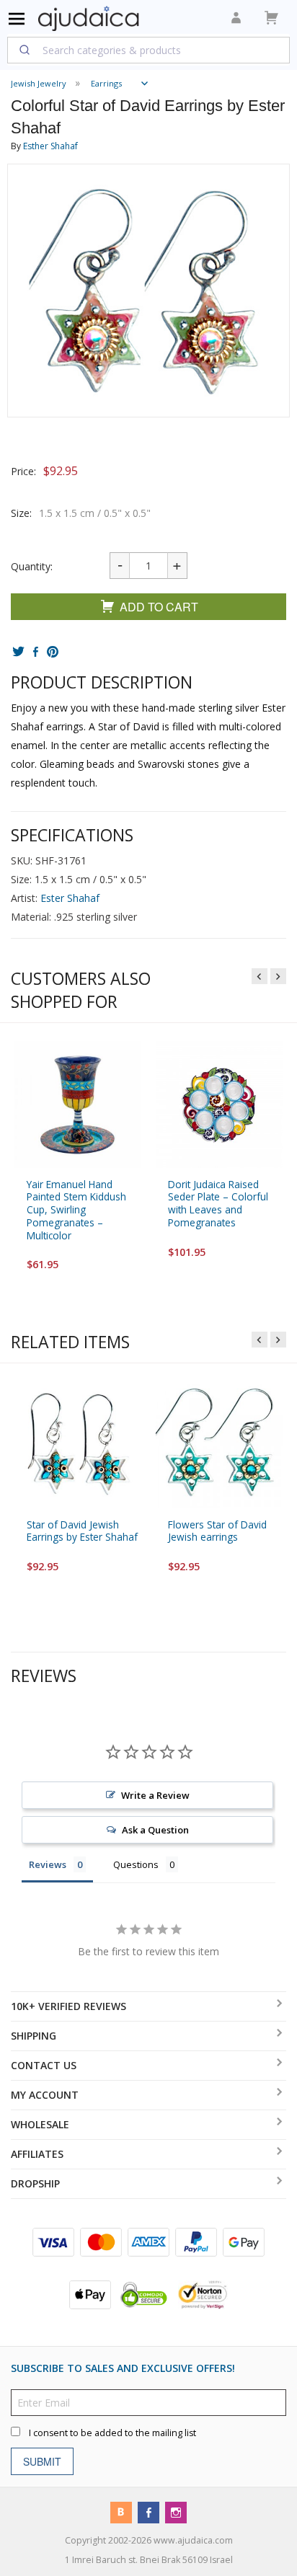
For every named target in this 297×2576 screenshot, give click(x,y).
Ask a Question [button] (155, 1830)
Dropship (35, 2183)
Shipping (34, 2036)
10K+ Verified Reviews (68, 2006)
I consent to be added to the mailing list (112, 2433)
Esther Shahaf (50, 146)
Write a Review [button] (155, 1795)
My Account (45, 2095)
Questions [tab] (136, 1864)
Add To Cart (159, 607)
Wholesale (40, 2124)
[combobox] (148, 50)
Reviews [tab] (48, 1864)
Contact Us (44, 2065)
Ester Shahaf (70, 898)
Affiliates (37, 2154)
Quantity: (32, 566)
